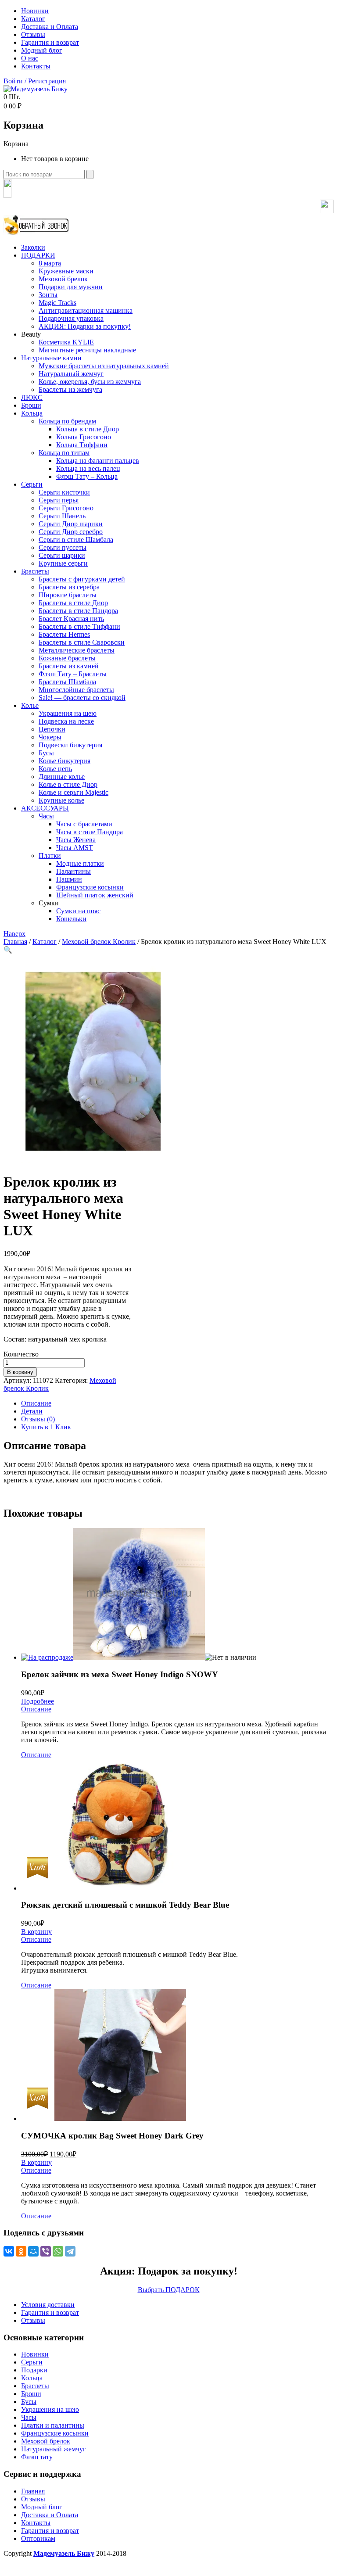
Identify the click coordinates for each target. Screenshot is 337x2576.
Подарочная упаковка (71, 318)
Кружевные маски (66, 271)
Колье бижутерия (65, 761)
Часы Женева (76, 840)
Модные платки (80, 863)
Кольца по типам (64, 453)
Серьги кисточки (64, 492)
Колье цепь (55, 769)
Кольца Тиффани (82, 445)
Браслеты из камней (69, 666)
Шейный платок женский (95, 895)
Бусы (46, 753)
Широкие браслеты (68, 595)
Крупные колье (61, 800)
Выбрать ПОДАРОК (169, 2290)
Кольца (32, 413)
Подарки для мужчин (71, 287)
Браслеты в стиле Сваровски (82, 642)
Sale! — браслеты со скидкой (82, 698)
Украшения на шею (68, 713)
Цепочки (52, 729)
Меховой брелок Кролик (99, 942)
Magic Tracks (57, 303)
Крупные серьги (63, 563)
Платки (50, 856)
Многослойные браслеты (76, 690)
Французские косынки (90, 887)
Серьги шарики (62, 555)
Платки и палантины (53, 2425)
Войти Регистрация (35, 81)
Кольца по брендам (67, 421)
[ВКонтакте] (9, 2251)
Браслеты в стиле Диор (73, 603)
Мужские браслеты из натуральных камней (104, 366)
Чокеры (50, 737)
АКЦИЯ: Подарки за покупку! (85, 326)
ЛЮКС (32, 397)
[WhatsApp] (58, 2251)
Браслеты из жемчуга (70, 389)
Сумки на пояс (78, 911)
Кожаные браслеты (67, 658)
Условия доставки (48, 2305)
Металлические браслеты (77, 650)
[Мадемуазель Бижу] (36, 89)
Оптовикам (38, 2538)
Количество (21, 1354)
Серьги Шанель (62, 516)
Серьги (32, 484)
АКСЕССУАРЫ (45, 808)
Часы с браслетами (84, 824)
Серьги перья (59, 500)
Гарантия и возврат (50, 42)
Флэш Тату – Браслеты (73, 674)
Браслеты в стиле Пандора (78, 611)
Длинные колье (62, 777)
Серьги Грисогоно (66, 508)
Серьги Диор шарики (71, 524)
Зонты (48, 295)
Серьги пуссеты (63, 547)
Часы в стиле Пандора (90, 832)
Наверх (14, 934)
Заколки (33, 247)
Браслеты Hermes (64, 634)
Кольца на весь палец (88, 468)
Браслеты (35, 571)
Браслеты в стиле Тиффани (79, 626)
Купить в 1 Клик (46, 1427)
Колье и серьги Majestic (73, 792)
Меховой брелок (63, 279)
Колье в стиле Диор (68, 784)
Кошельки (71, 919)
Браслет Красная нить (71, 619)
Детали (32, 1411)
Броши (31, 405)
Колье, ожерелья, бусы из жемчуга (90, 382)
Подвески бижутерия (70, 745)
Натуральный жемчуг (71, 374)
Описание (36, 1403)
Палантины (73, 871)
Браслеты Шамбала (67, 682)
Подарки (34, 2370)
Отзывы (33, 34)
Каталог (33, 19)
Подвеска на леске (66, 721)
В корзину (20, 1372)
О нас (30, 58)
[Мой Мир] (33, 2251)
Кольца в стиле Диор (88, 429)
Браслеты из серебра (69, 587)
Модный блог (42, 50)
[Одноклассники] (21, 2251)
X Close (15, 2568)
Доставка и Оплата (50, 27)
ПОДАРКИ (38, 255)
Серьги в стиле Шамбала (76, 540)
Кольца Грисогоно (84, 437)
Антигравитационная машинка (86, 310)
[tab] (177, 1403)
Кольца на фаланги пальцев (98, 461)
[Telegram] (70, 2251)
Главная (15, 942)
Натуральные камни (51, 358)
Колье (30, 705)
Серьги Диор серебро (71, 532)
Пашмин (69, 879)
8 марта (50, 263)
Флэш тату (37, 2457)
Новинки (35, 11)
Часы (46, 816)
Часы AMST (75, 848)
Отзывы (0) (38, 1419)
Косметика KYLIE (66, 342)
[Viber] (46, 2251)
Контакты (36, 66)
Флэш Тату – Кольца (87, 476)
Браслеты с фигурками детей (82, 579)
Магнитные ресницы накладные (87, 350)
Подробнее (38, 1701)
